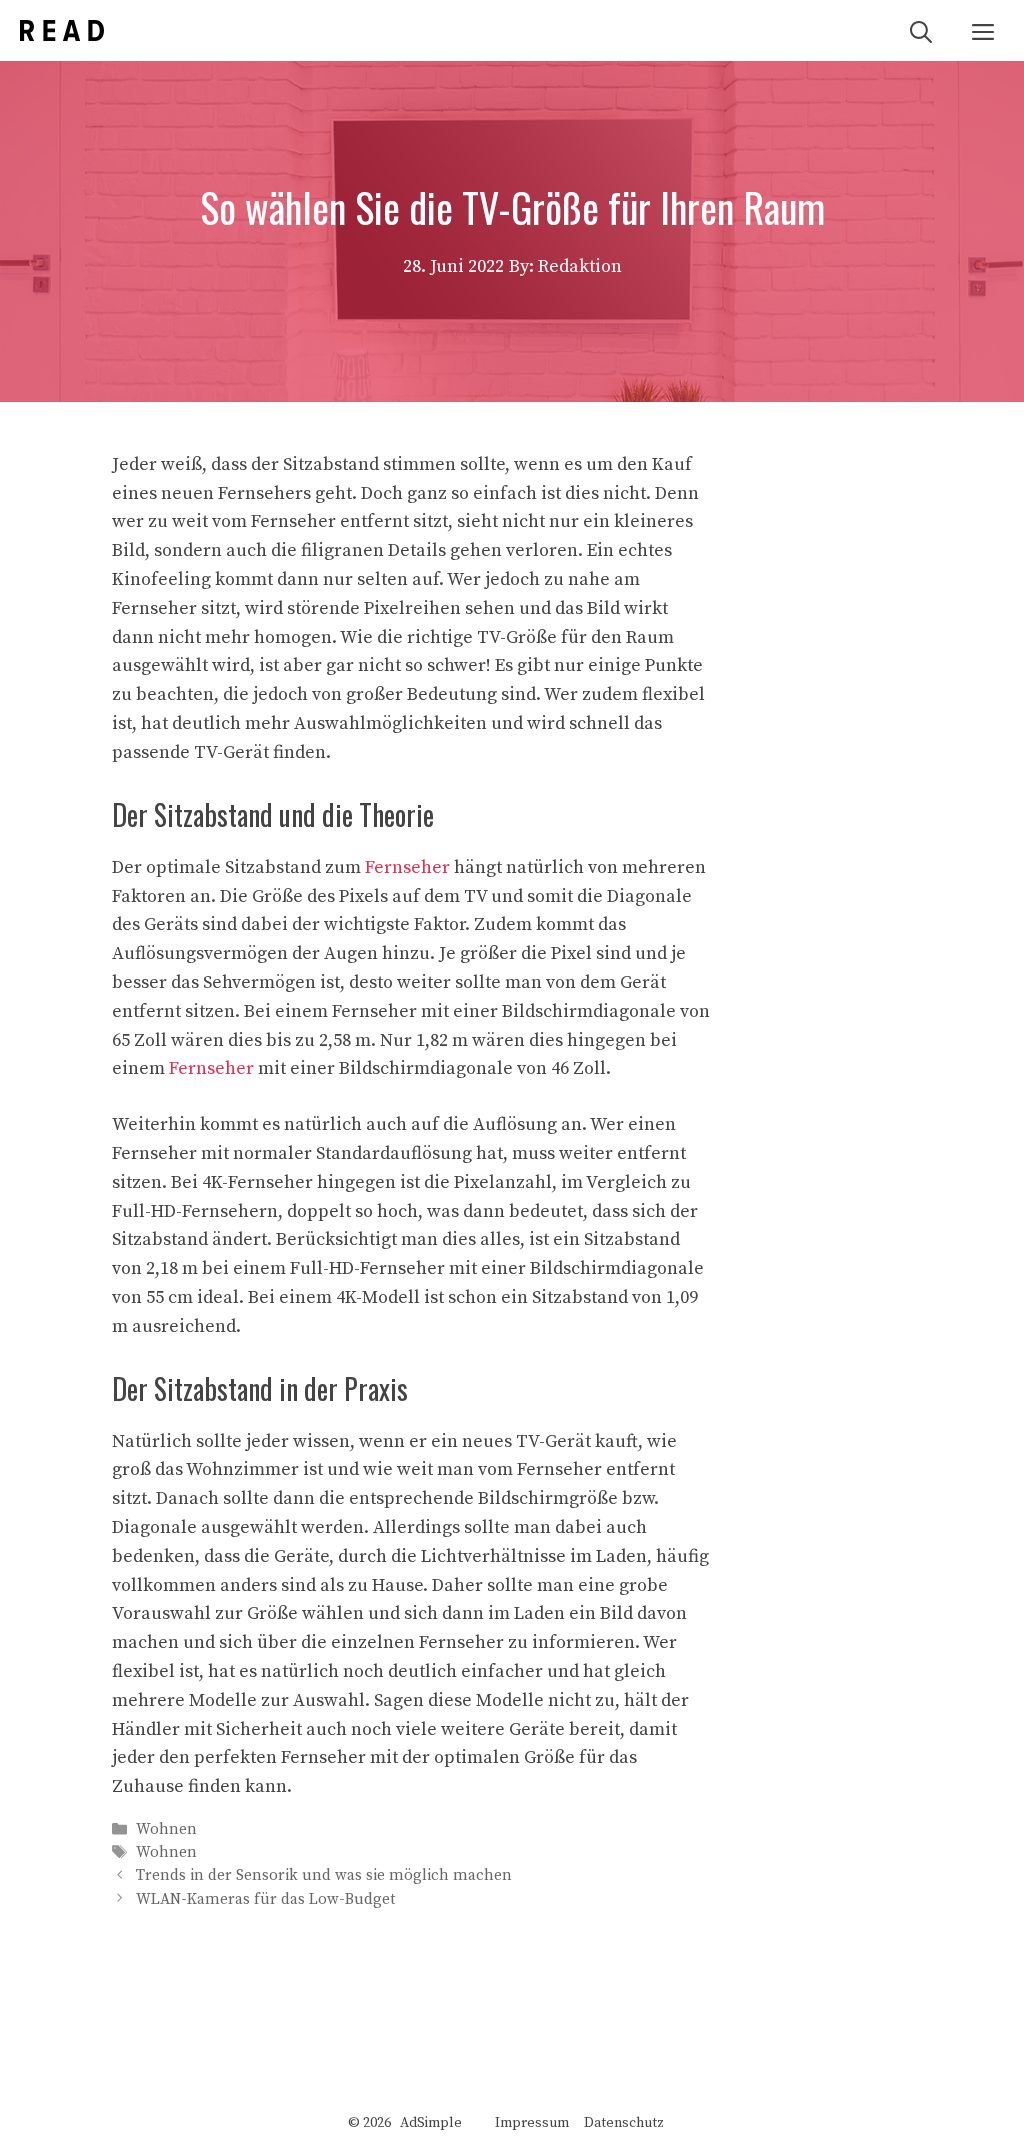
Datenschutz (624, 2123)
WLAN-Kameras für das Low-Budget (265, 1899)
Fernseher (407, 867)
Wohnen (166, 1829)
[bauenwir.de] (62, 30)
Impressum (532, 2123)
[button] (921, 30)
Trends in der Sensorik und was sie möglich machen (324, 1876)
